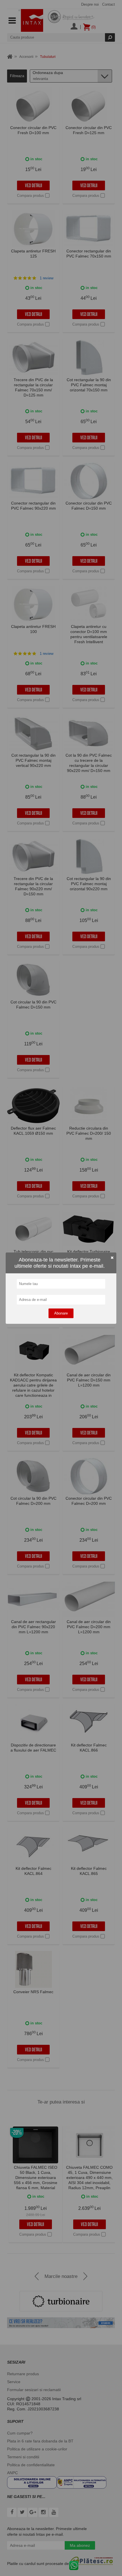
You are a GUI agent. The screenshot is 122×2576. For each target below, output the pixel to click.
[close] (112, 1258)
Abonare (61, 1313)
